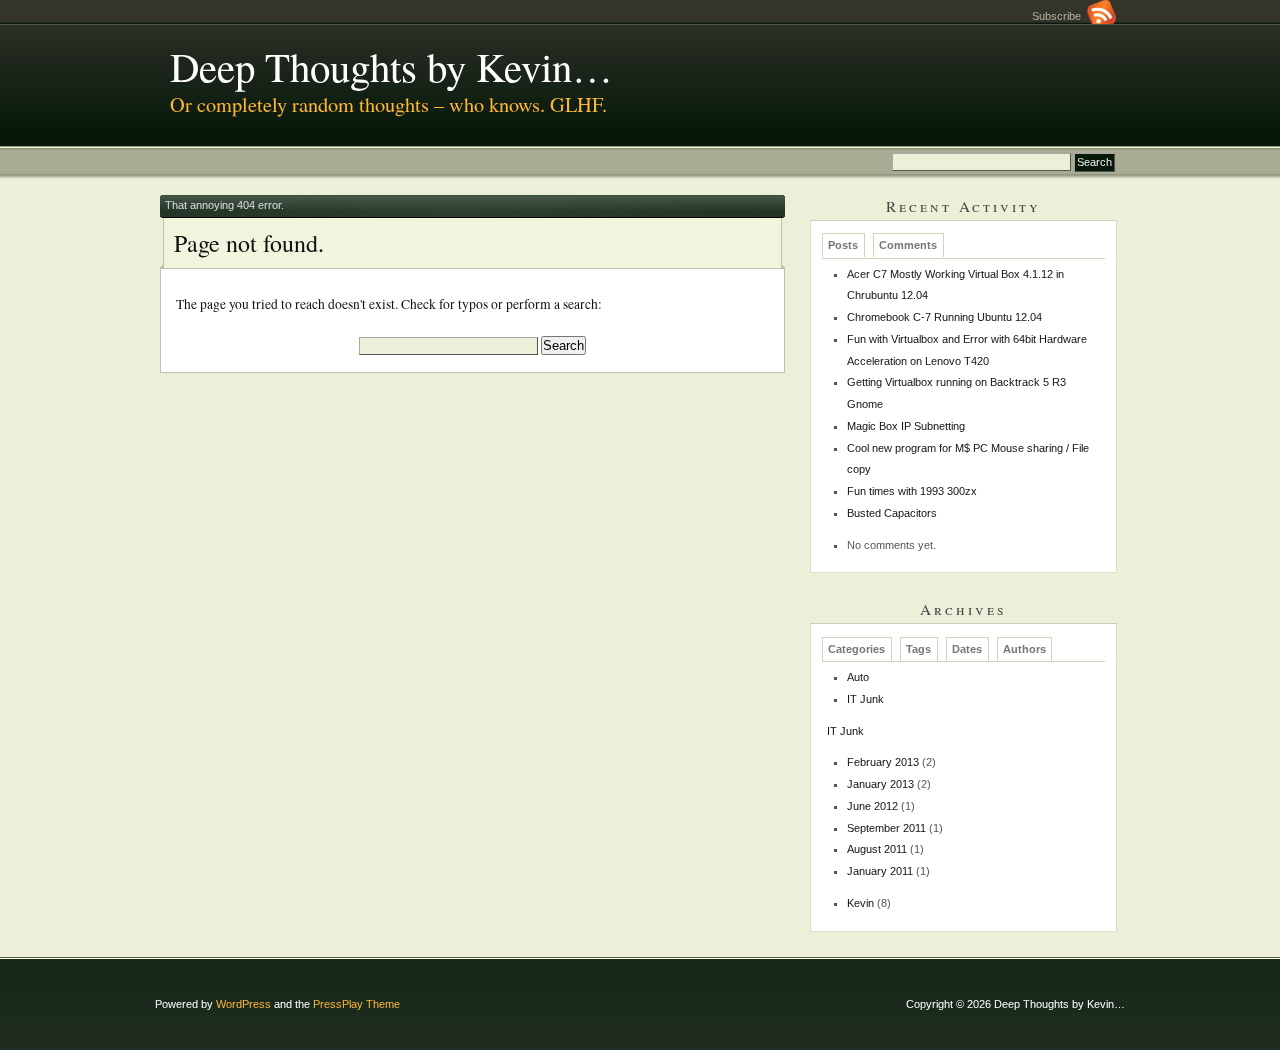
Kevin (860, 903)
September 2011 (886, 828)
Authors (1024, 649)
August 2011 (877, 849)
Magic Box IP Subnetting (906, 426)
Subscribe (1059, 16)
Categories (856, 649)
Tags (918, 649)
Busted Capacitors (892, 513)
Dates (967, 649)
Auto (858, 677)
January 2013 (880, 784)
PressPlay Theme (356, 1004)
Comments (908, 246)
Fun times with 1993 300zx (912, 491)
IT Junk (865, 699)
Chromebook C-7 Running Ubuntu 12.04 (944, 317)
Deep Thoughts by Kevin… (391, 66)
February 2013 (883, 762)
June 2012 (872, 806)
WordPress (243, 1004)
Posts (843, 246)
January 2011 (880, 871)
